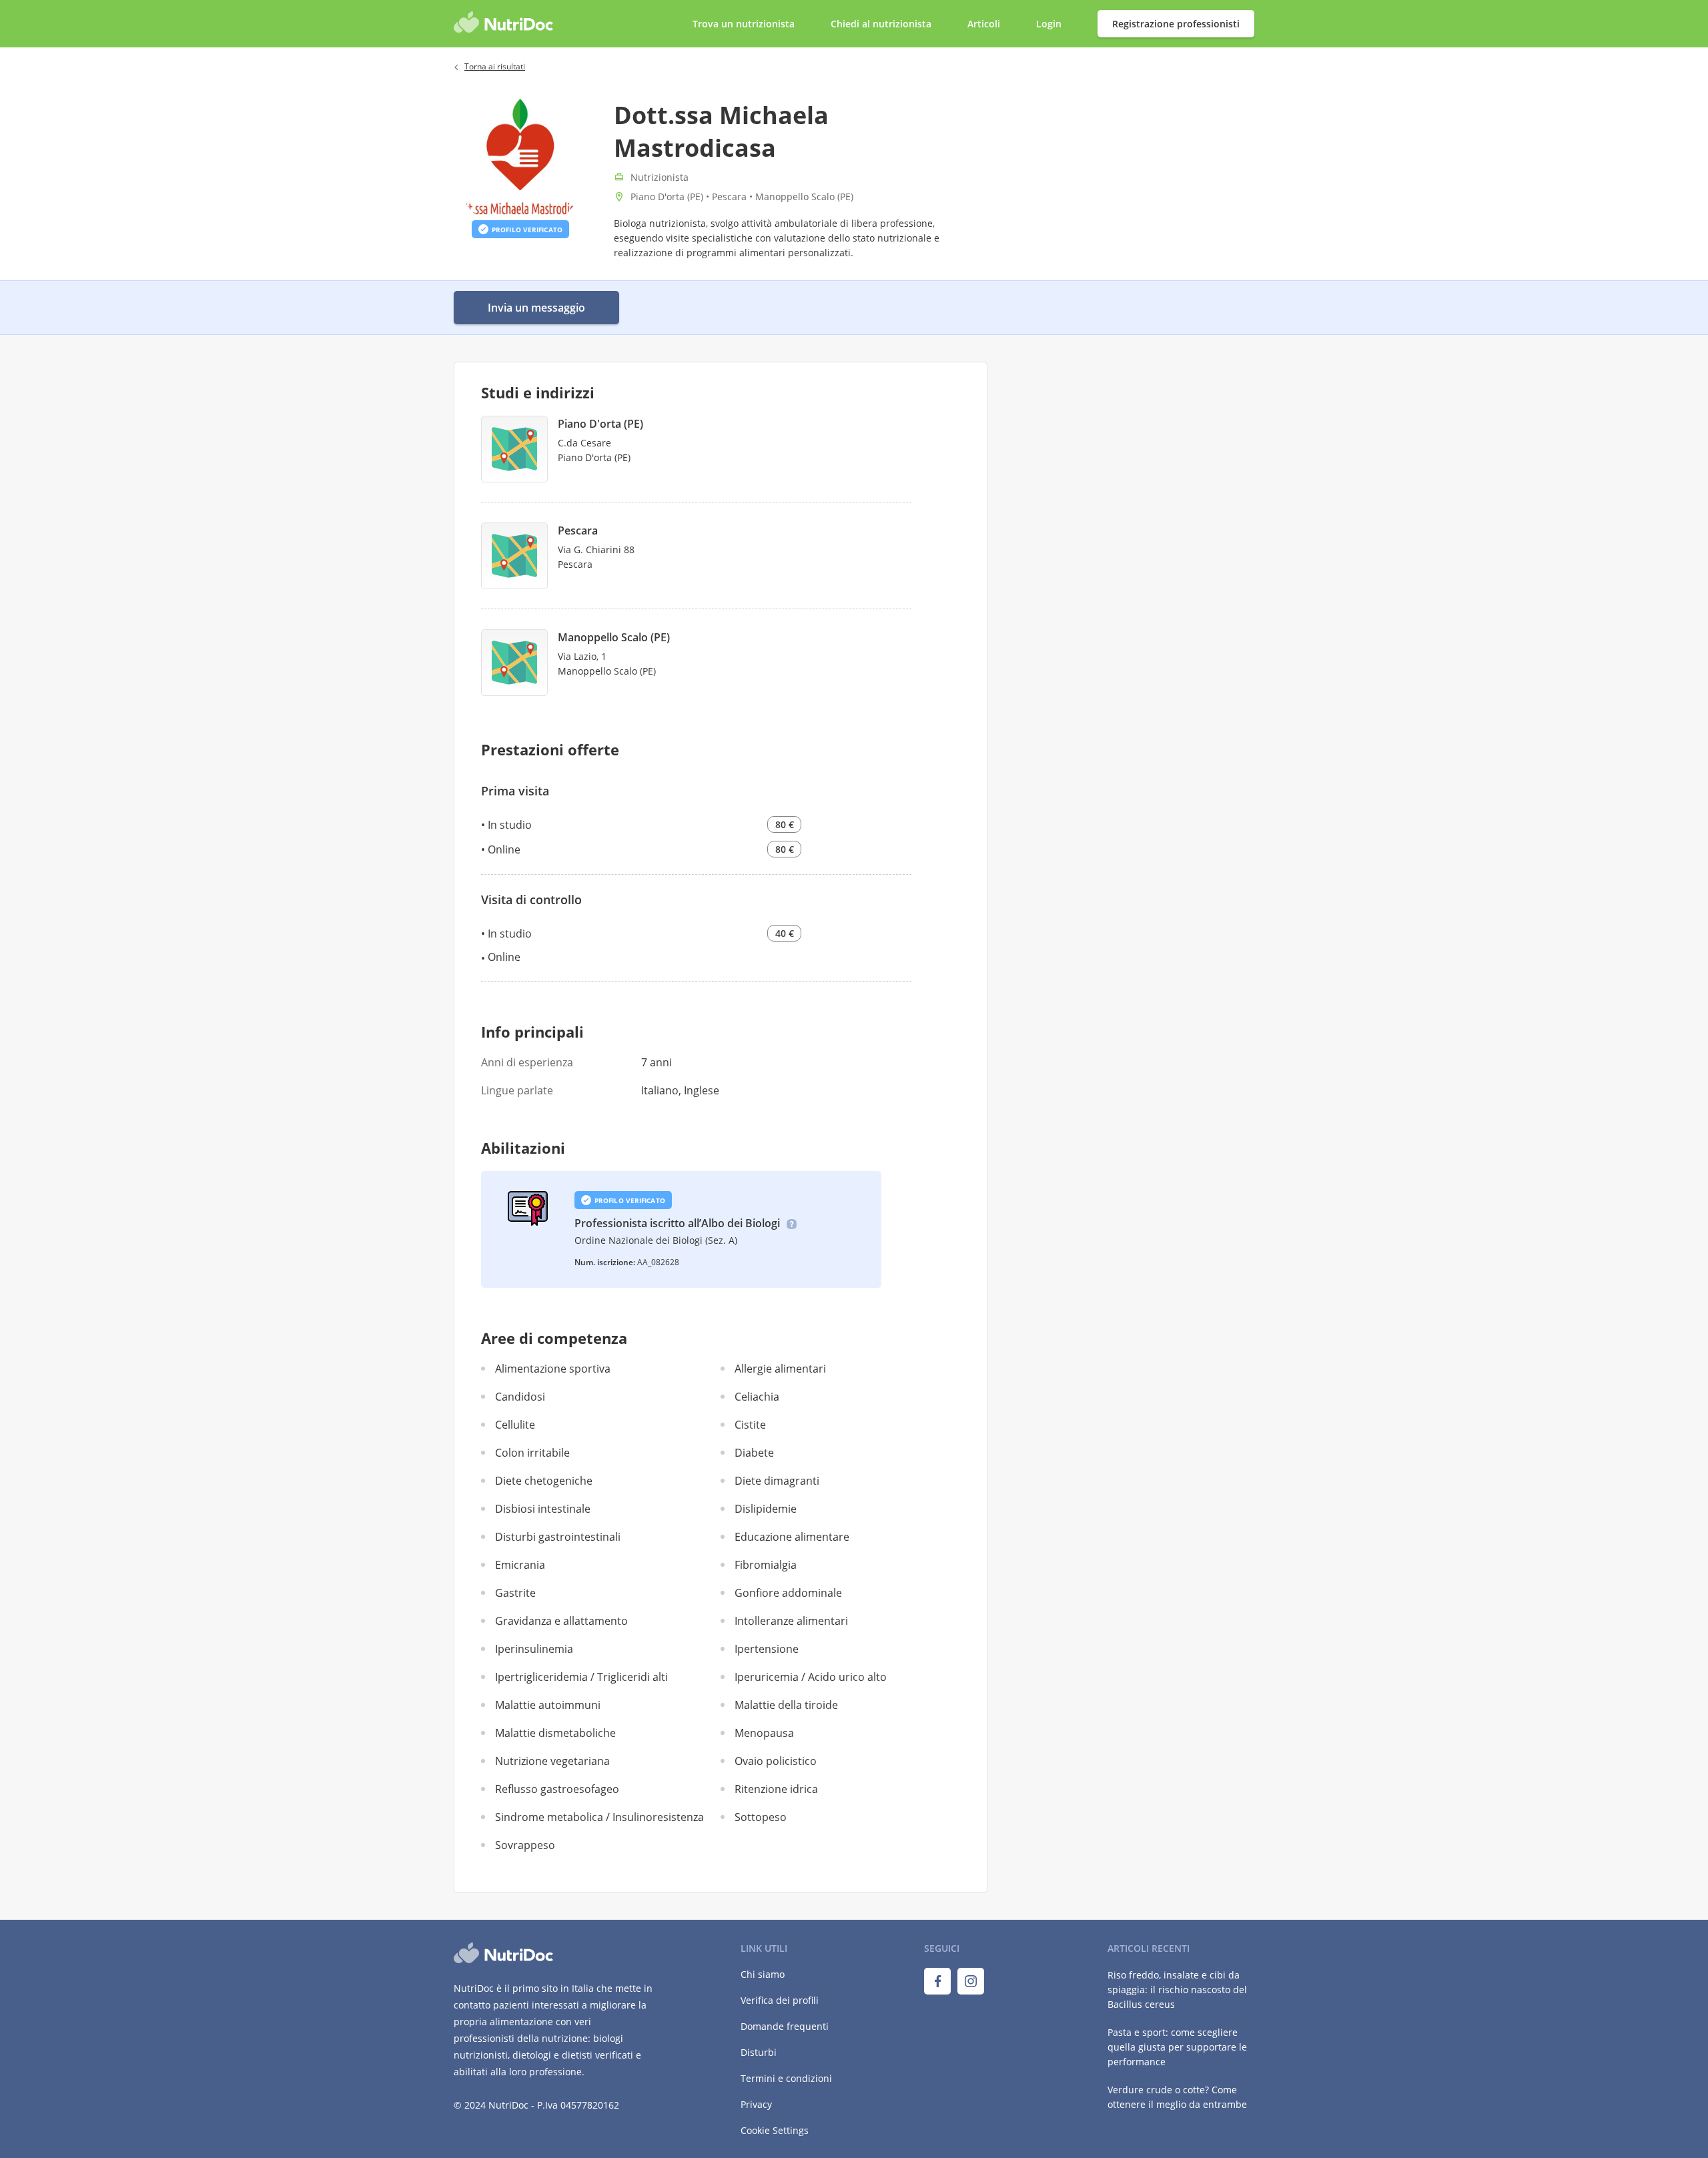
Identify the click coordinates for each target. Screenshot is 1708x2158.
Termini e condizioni (786, 2078)
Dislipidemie (766, 1509)
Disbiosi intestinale (543, 1509)
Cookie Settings (775, 2130)
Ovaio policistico (776, 1761)
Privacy (756, 2104)
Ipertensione (767, 1649)
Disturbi (759, 2052)
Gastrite (515, 1593)
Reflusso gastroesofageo (557, 1789)
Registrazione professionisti (1176, 24)
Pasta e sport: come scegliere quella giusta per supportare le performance (1177, 2047)
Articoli (984, 24)
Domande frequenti (785, 2026)
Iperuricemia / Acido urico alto (811, 1677)
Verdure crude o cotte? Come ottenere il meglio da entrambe (1177, 2097)
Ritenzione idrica (776, 1789)
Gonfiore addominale (788, 1593)
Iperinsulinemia (534, 1649)
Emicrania (520, 1565)
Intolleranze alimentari (791, 1621)
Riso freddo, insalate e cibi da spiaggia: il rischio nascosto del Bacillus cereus (1177, 1990)
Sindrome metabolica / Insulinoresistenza (599, 1817)
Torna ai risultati (495, 66)
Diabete (754, 1453)
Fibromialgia (766, 1565)
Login (1050, 24)
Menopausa (764, 1733)
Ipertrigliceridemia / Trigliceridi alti (581, 1677)
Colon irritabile (532, 1453)
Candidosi (520, 1397)
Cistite (750, 1425)
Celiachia (757, 1397)
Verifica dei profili (780, 2000)
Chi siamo (763, 1974)
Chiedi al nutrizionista (882, 24)
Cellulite (515, 1425)
